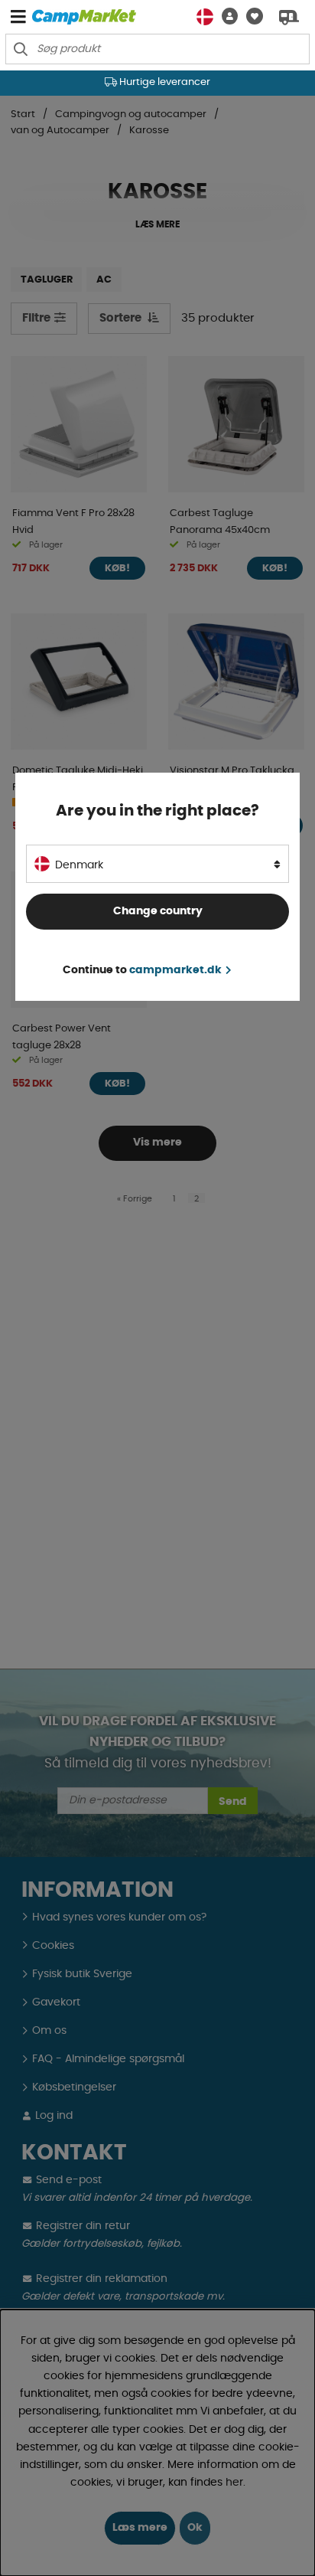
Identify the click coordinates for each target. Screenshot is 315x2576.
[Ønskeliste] (250, 16)
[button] (226, 16)
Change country (158, 911)
